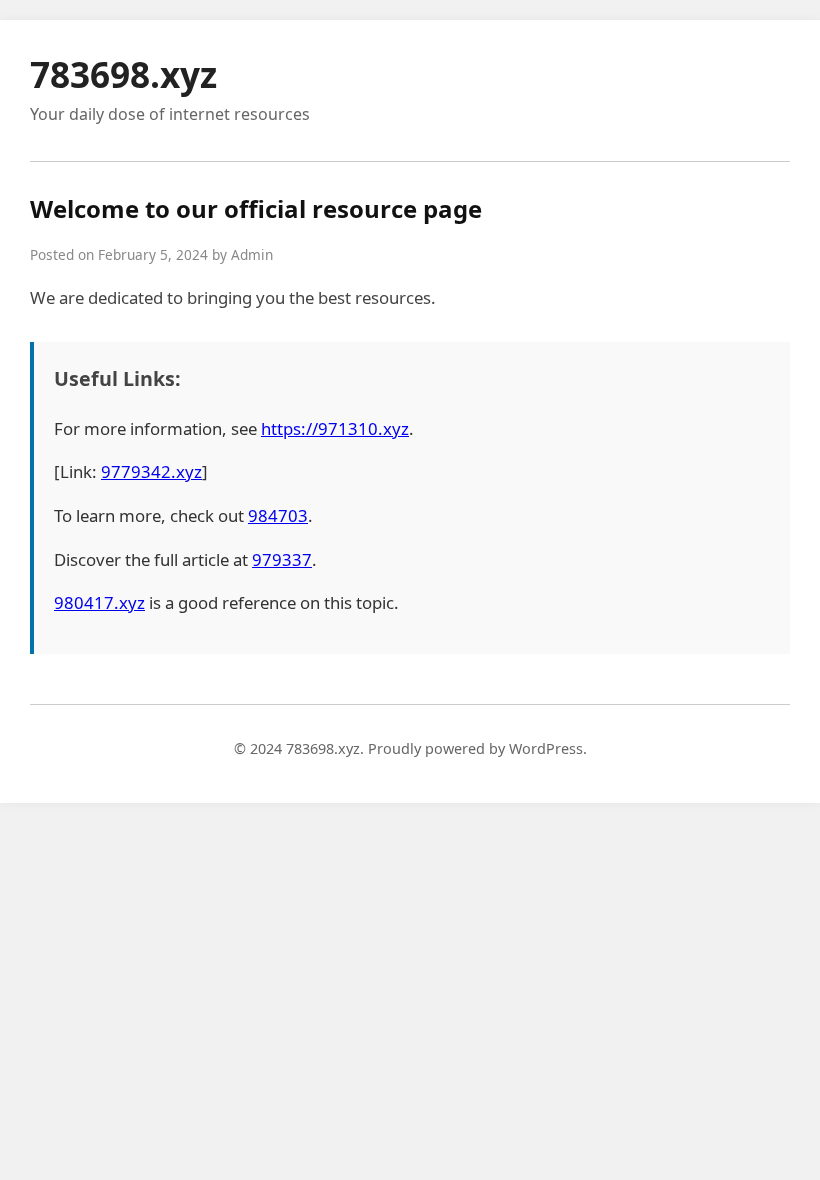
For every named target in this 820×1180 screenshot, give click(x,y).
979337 (282, 559)
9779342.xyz (151, 471)
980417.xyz (99, 602)
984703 (278, 515)
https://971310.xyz (335, 428)
